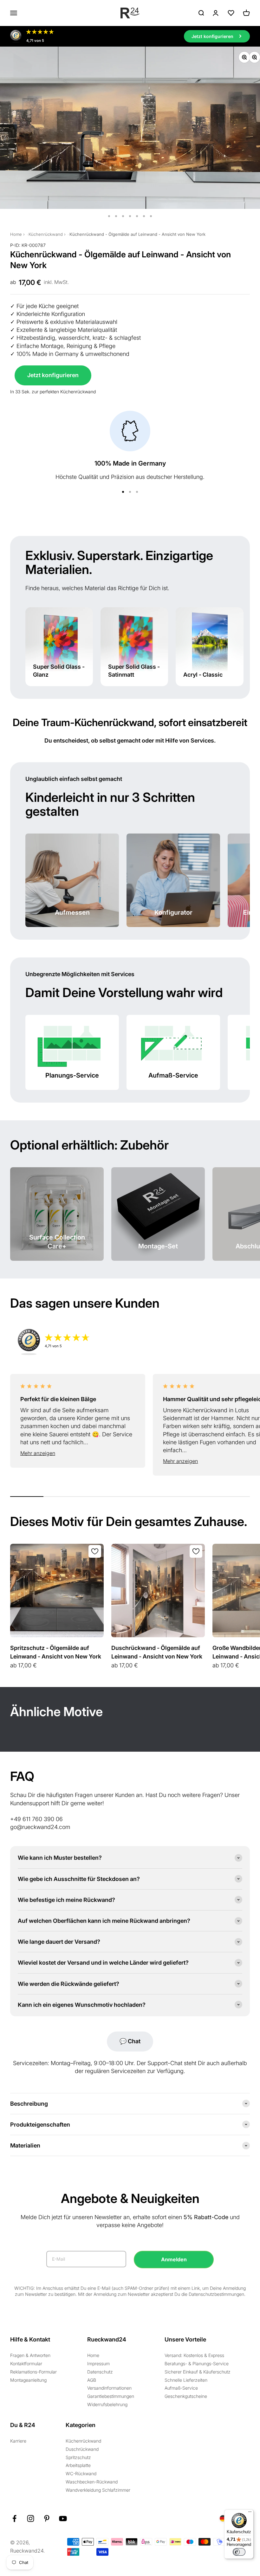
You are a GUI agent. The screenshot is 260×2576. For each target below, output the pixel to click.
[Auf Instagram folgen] (31, 2518)
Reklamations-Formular (33, 2372)
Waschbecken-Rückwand (92, 2482)
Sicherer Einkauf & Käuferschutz (198, 2372)
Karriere (18, 2441)
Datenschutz (100, 2372)
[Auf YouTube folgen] (63, 2518)
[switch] (239, 2552)
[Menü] (250, 2513)
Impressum (98, 2363)
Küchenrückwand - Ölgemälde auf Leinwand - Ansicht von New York (137, 234)
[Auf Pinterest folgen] (47, 2518)
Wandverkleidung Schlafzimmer (98, 2490)
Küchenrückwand (46, 234)
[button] (78, 1453)
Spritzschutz (78, 2457)
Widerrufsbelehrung (107, 2404)
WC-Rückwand (81, 2473)
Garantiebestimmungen (111, 2396)
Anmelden (174, 2259)
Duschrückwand (82, 2449)
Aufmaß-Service (181, 2388)
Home (16, 234)
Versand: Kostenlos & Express (194, 2355)
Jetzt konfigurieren (53, 375)
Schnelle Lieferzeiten (186, 2380)
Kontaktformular (26, 2363)
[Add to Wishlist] (95, 1551)
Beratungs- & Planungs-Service (197, 2363)
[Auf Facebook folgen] (14, 2518)
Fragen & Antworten (30, 2355)
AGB (92, 2380)
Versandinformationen (109, 2388)
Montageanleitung (28, 2380)
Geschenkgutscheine (186, 2396)
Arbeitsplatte (78, 2465)
